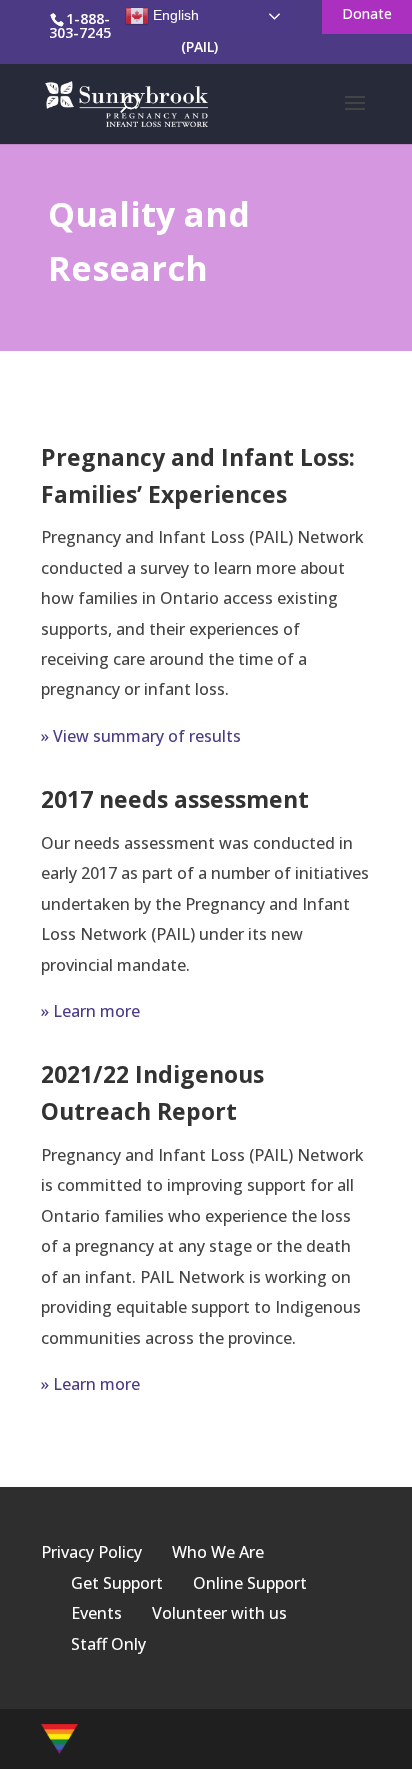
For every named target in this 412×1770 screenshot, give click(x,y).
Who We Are (218, 1552)
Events (96, 1613)
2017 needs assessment (175, 799)
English (174, 15)
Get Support (117, 1583)
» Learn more (90, 1011)
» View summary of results (141, 736)
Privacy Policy (91, 1552)
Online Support (250, 1583)
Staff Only (108, 1644)
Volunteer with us (219, 1613)
